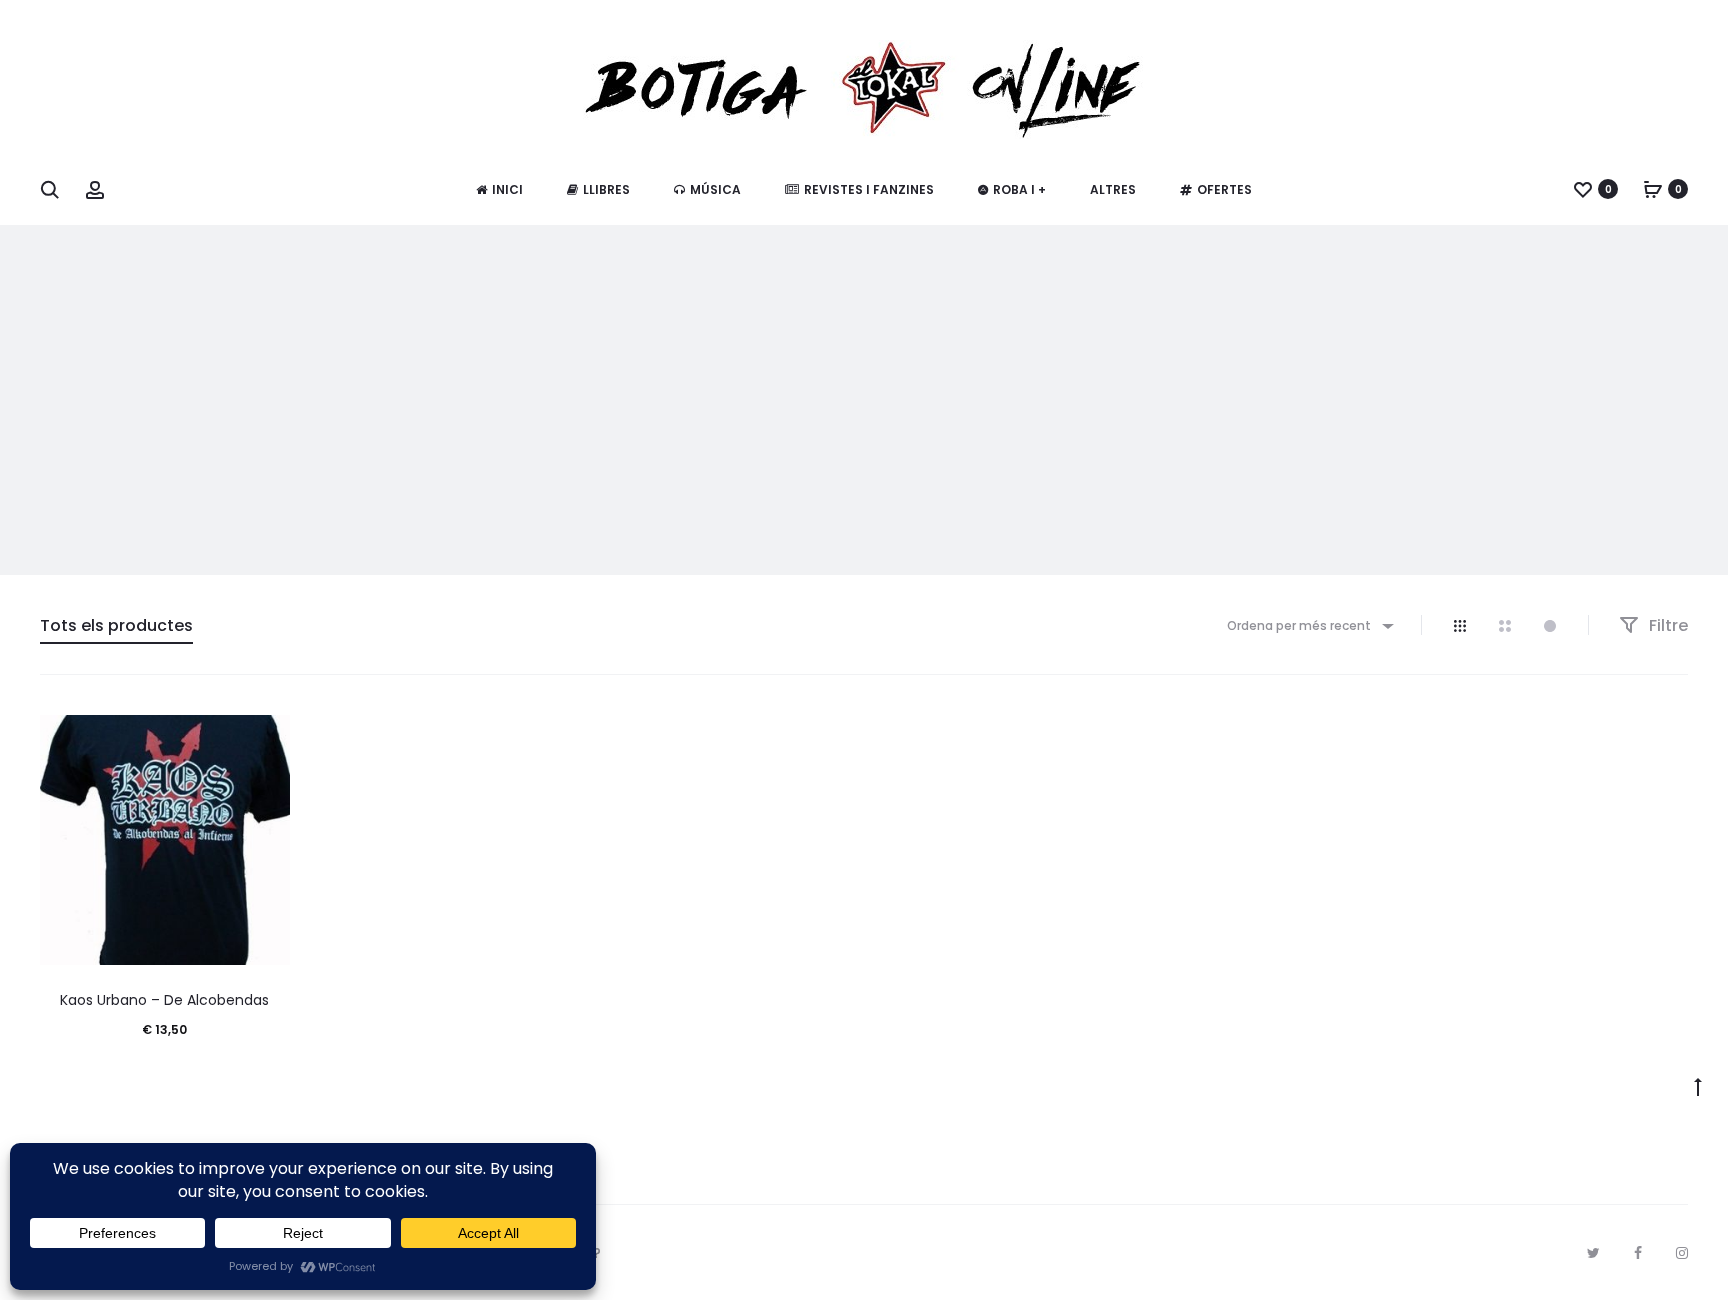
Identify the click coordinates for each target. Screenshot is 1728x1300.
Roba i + (1019, 189)
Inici (507, 189)
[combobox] (1309, 625)
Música (715, 189)
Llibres (606, 189)
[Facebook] (1638, 1253)
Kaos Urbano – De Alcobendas (164, 1000)
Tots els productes (116, 625)
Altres (1113, 189)
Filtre (1666, 625)
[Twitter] (1593, 1253)
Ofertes (1224, 189)
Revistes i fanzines (869, 189)
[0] (1583, 189)
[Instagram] (1682, 1253)
